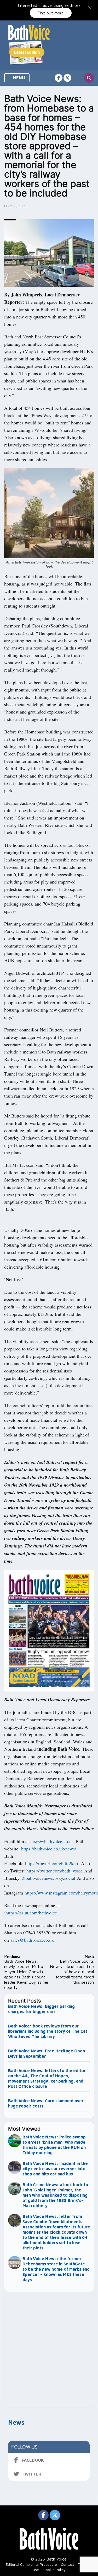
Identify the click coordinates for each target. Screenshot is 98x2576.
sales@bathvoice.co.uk (32, 1940)
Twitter (31, 2474)
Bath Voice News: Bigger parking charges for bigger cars (41, 2009)
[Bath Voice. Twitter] (67, 78)
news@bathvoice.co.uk (52, 1841)
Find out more (51, 13)
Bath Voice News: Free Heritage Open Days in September (47, 2053)
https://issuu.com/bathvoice (31, 1913)
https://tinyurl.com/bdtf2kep (51, 1863)
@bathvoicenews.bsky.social (48, 1878)
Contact (67, 2564)
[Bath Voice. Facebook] (59, 78)
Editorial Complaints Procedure (31, 2564)
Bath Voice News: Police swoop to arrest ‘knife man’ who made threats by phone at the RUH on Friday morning (54, 2145)
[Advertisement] (49, 2345)
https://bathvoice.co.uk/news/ (49, 1849)
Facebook (33, 2460)
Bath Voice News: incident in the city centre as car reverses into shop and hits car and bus (55, 2169)
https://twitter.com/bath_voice (54, 1871)
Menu (18, 78)
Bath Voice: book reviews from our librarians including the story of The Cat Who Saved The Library (48, 2031)
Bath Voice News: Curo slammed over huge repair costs (46, 2103)
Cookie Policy (54, 2570)
